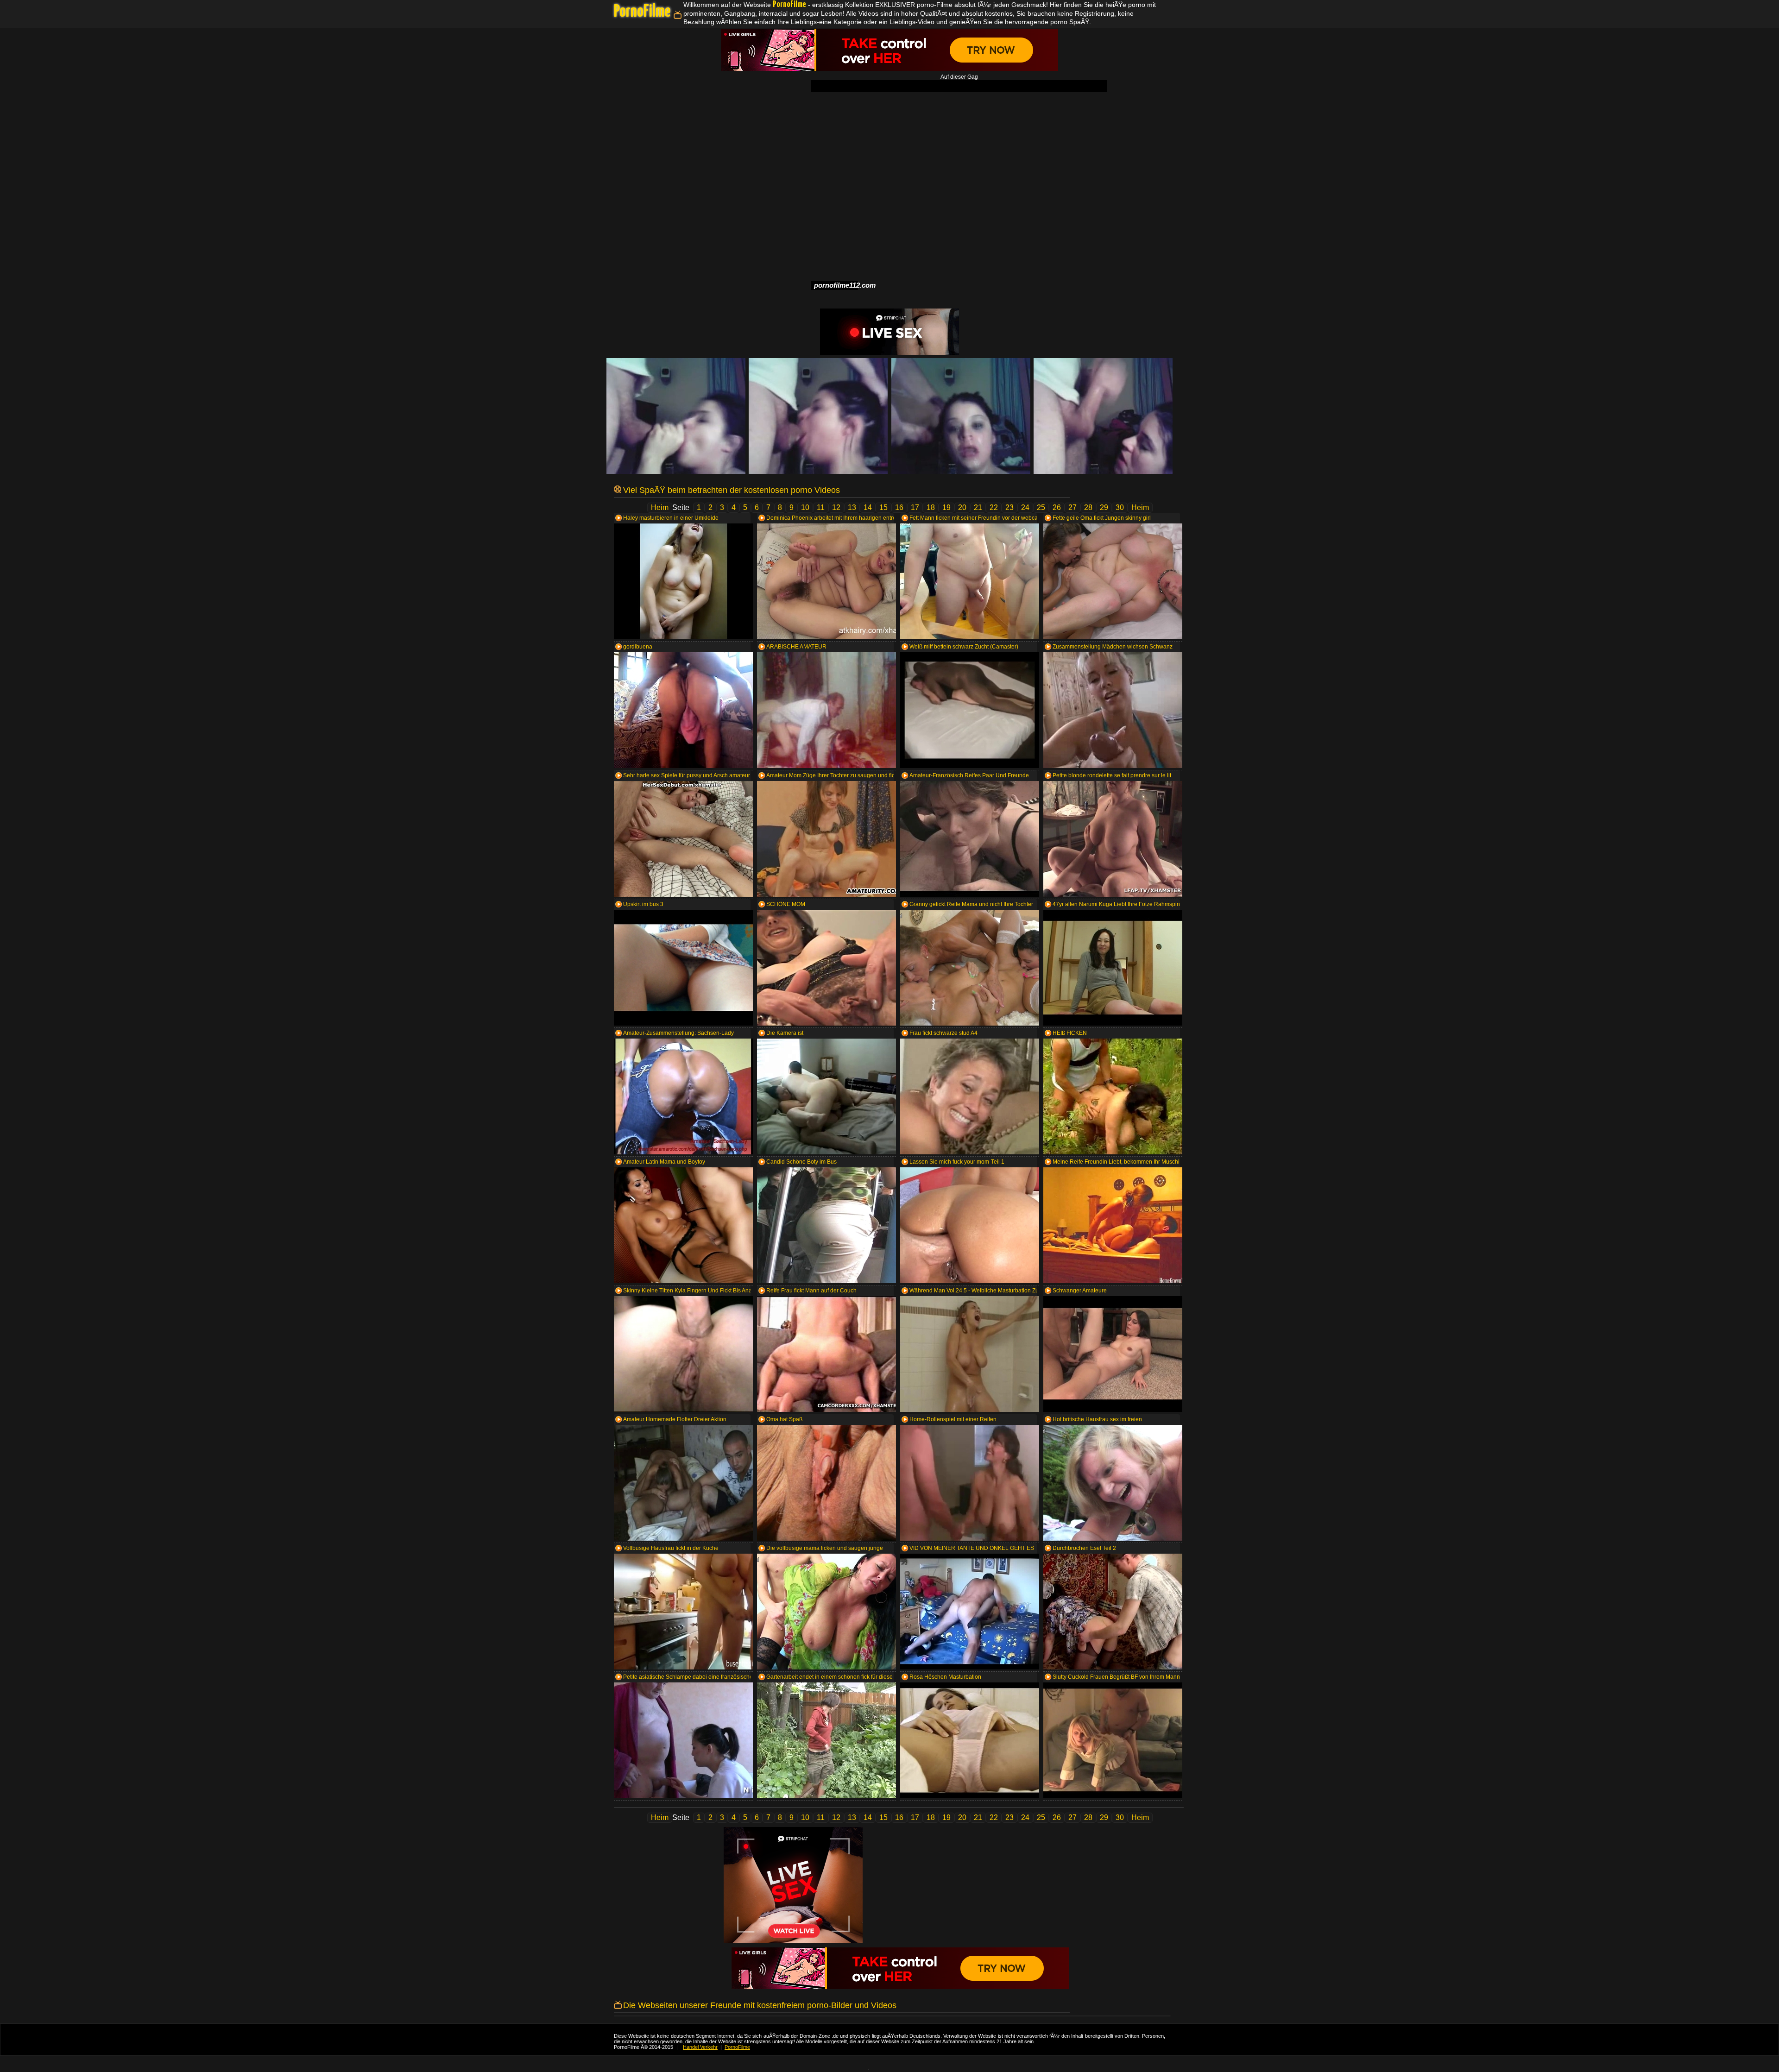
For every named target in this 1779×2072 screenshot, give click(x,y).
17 (915, 507)
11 (821, 507)
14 (868, 507)
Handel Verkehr (700, 2047)
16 (899, 507)
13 (852, 507)
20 (962, 507)
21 (978, 507)
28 (1088, 507)
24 (1025, 507)
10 (805, 507)
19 (946, 507)
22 (994, 507)
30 (1120, 507)
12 (836, 507)
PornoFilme (642, 12)
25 (1041, 507)
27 (1072, 507)
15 (883, 507)
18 (931, 507)
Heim (660, 507)
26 (1057, 507)
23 (1009, 507)
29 (1104, 507)
